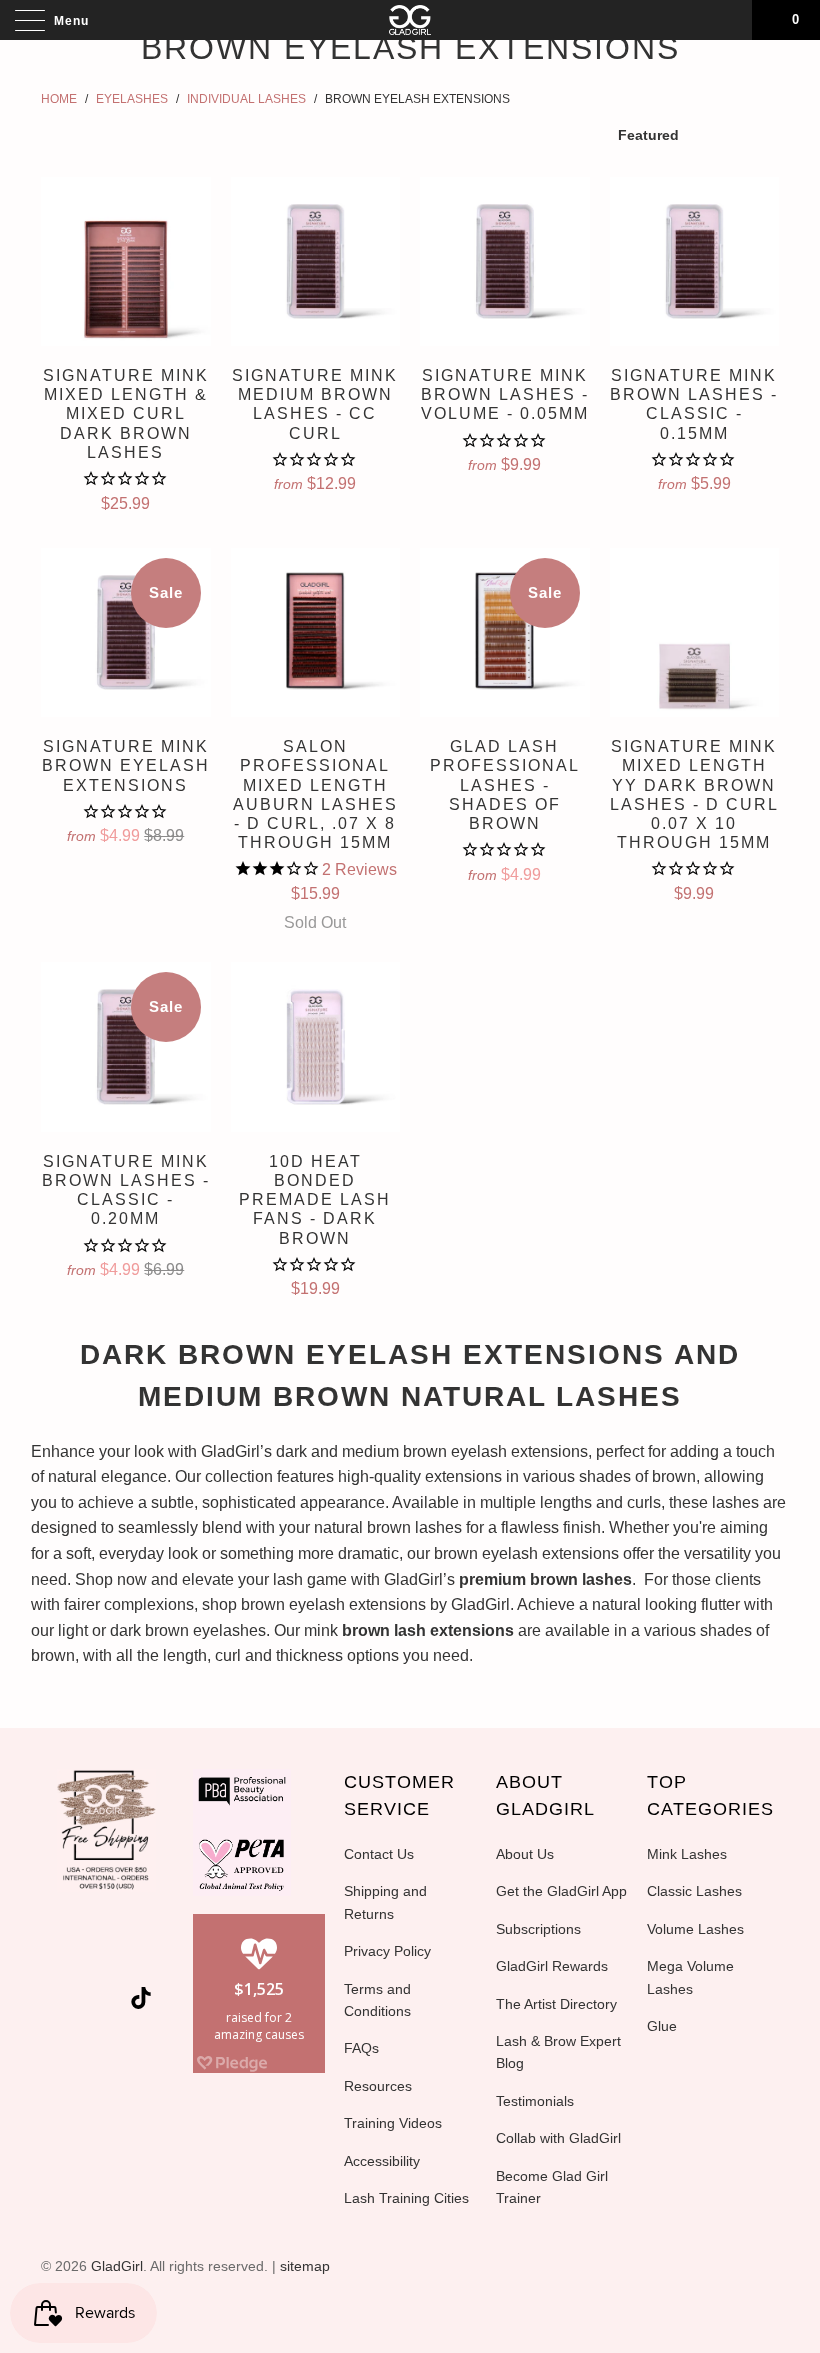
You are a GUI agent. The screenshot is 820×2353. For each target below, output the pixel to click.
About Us (525, 1854)
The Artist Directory (556, 2004)
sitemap (305, 2266)
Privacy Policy (387, 1951)
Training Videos (393, 2123)
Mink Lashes (687, 1854)
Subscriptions (538, 1929)
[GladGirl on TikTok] (141, 2000)
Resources (378, 2086)
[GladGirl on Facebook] (106, 1953)
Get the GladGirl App (561, 1891)
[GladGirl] (410, 20)
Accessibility (382, 2161)
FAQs (361, 2048)
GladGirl (117, 2266)
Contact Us (379, 1854)
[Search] (730, 20)
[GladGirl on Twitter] (70, 1953)
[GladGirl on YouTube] (142, 1953)
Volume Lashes (695, 1929)
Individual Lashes (246, 99)
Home (59, 99)
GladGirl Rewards (552, 1966)
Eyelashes (132, 99)
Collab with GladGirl (558, 2138)
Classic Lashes (694, 1891)
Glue (662, 2026)
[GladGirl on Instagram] (111, 2002)
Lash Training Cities (406, 2198)
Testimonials (535, 2101)
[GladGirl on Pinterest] (75, 2002)
